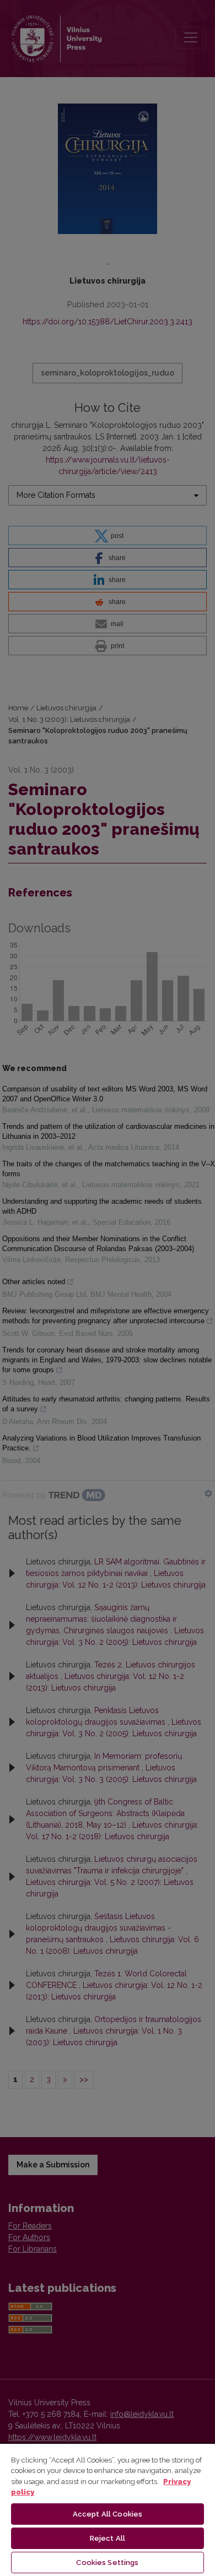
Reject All (108, 2538)
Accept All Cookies (108, 2514)
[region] (108, 2509)
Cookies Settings (107, 2563)
